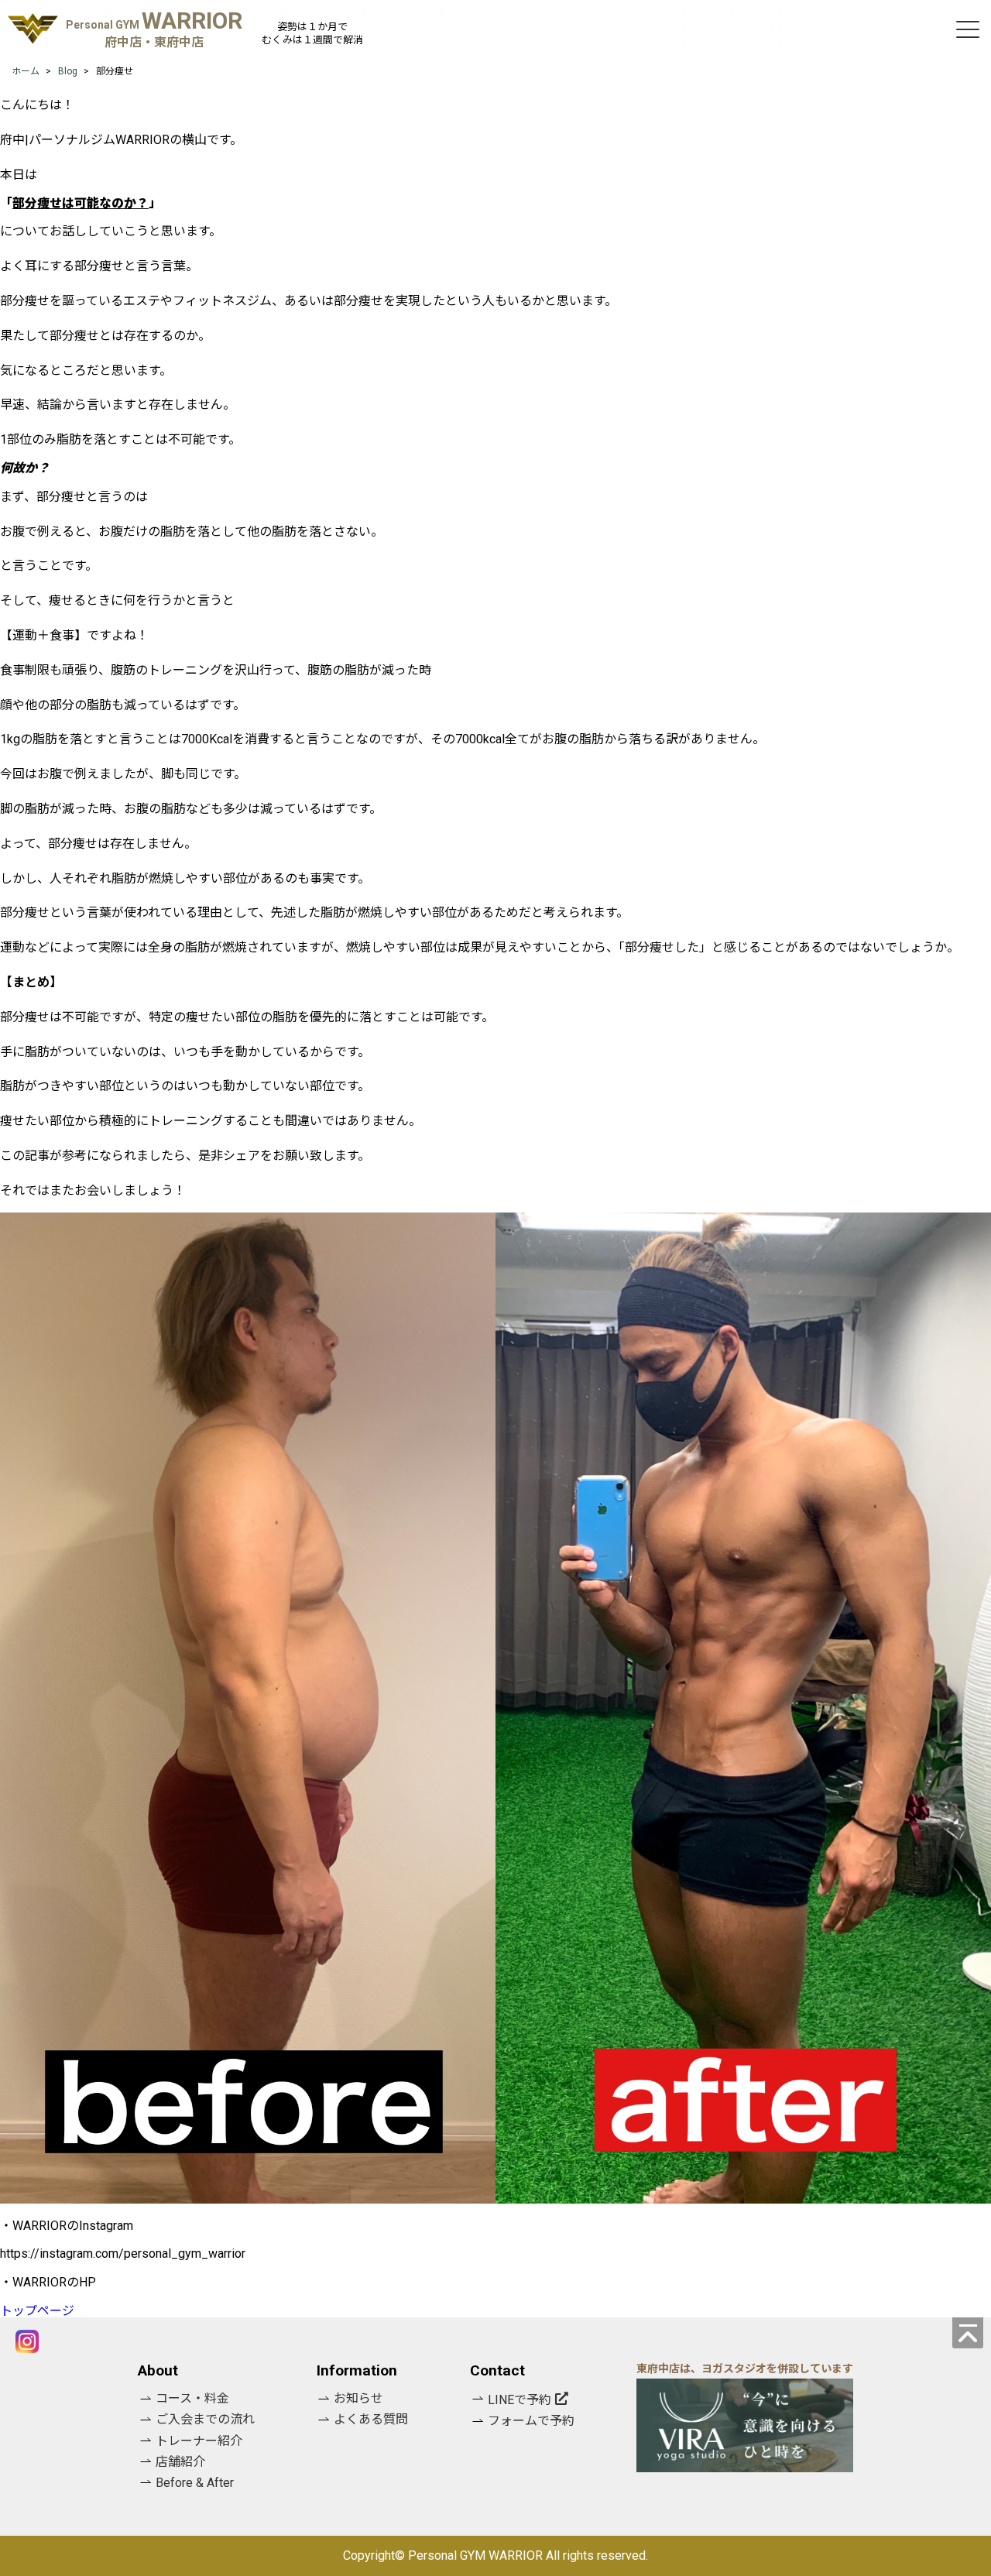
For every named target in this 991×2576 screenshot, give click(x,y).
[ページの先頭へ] (968, 2333)
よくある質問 (371, 2419)
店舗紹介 (180, 2462)
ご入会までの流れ (205, 2419)
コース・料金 (192, 2398)
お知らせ (358, 2398)
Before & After (195, 2483)
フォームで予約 (531, 2421)
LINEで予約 (520, 2400)
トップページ (37, 2311)
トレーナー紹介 (199, 2441)
